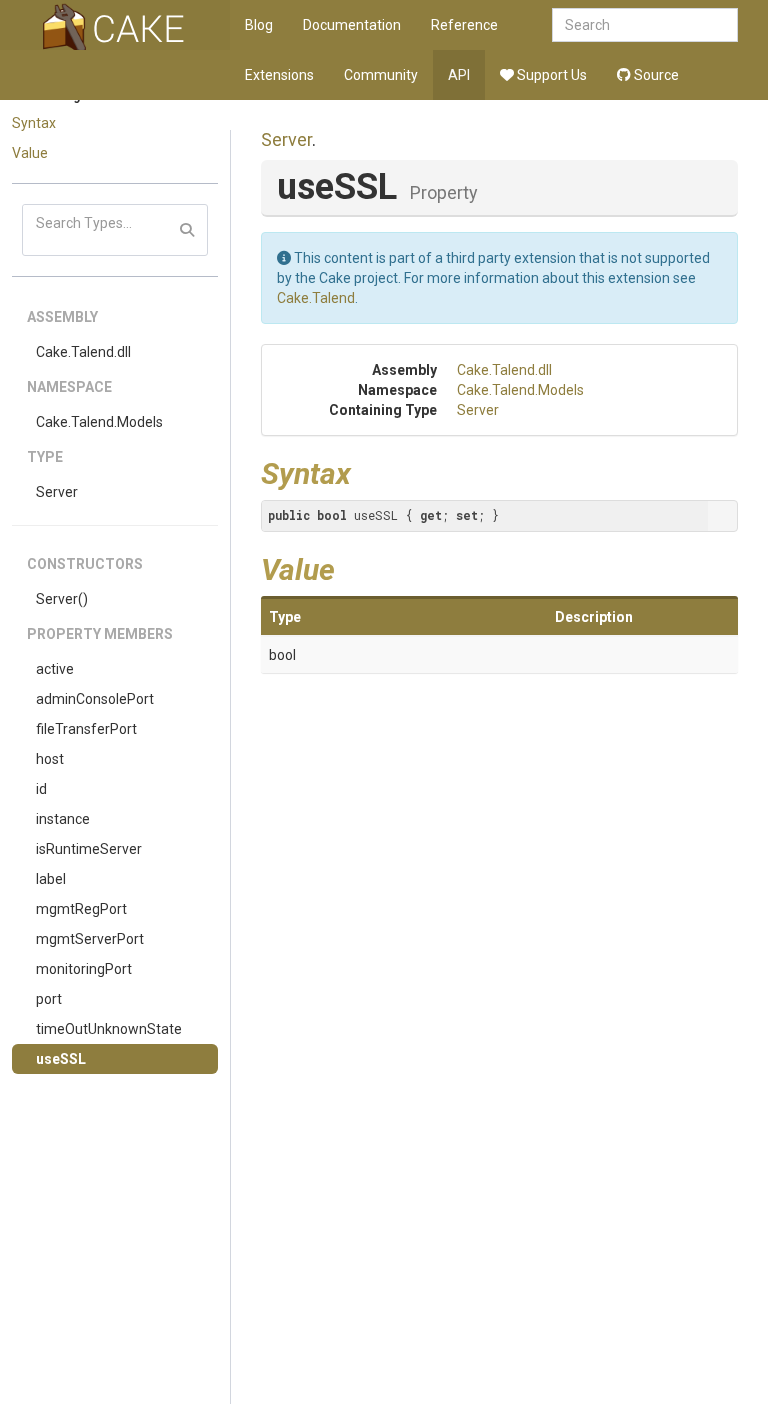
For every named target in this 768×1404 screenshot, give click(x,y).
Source (655, 75)
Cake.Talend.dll (83, 352)
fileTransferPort (86, 729)
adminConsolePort (95, 699)
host (50, 759)
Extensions (279, 75)
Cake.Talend (316, 298)
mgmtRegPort (81, 909)
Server (57, 492)
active (55, 669)
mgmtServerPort (90, 939)
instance (63, 819)
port (49, 999)
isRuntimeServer (89, 849)
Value (30, 153)
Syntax (34, 123)
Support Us (550, 75)
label (51, 879)
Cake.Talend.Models (99, 422)
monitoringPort (84, 969)
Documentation (352, 25)
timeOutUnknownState (109, 1029)
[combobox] (645, 25)
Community (381, 75)
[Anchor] (366, 471)
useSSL (61, 1059)
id (41, 789)
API (459, 75)
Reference (464, 25)
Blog (259, 25)
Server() (62, 599)
